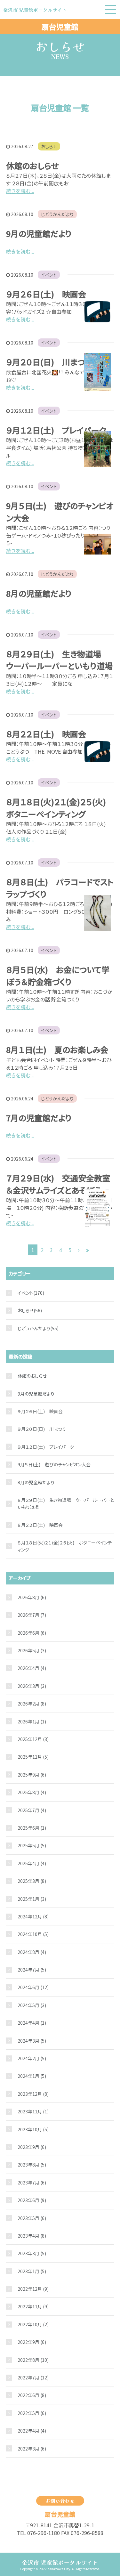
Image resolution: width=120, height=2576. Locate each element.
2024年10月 (33, 1934)
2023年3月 (32, 2253)
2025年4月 (32, 1863)
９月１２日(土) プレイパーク (56, 430)
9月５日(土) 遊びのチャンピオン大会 (54, 1464)
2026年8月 (32, 1597)
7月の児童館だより (39, 1118)
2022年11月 (33, 2306)
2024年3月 (32, 2041)
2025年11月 (33, 1757)
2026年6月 (32, 1633)
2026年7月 (32, 1615)
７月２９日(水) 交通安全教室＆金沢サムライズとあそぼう (58, 1184)
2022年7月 (33, 2378)
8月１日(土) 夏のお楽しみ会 (57, 1049)
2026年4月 (32, 1668)
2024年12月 (33, 1916)
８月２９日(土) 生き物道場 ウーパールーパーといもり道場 (59, 660)
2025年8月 (32, 1792)
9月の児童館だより (39, 233)
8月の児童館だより (39, 593)
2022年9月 (32, 2342)
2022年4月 (32, 2431)
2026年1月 (32, 1721)
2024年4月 (32, 2023)
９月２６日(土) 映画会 (46, 294)
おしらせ (49, 146)
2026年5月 (32, 1650)
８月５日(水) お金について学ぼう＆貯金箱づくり (58, 976)
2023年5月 (32, 2218)
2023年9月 (32, 2147)
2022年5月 (32, 2413)
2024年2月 (32, 2058)
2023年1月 (32, 2271)
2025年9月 (32, 1775)
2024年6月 (33, 1987)
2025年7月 (32, 1810)
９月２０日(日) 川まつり (49, 362)
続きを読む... (20, 191)
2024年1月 (32, 2076)
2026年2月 (32, 1704)
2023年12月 (33, 2094)
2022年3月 (32, 2449)
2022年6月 (32, 2395)
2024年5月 (32, 2005)
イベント (49, 275)
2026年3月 (32, 1686)
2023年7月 (32, 2183)
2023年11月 (33, 2111)
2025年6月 (32, 1828)
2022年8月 (33, 2360)
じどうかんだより (57, 214)
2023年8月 (32, 2165)
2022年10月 (33, 2324)
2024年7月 (32, 1970)
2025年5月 (32, 1845)
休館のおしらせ (32, 166)
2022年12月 (33, 2289)
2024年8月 (32, 1952)
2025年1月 (32, 1899)
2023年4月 (32, 2236)
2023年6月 (32, 2200)
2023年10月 (33, 2129)
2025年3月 (32, 1881)
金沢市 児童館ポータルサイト (60, 2562)
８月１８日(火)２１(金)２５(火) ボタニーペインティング (60, 808)
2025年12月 (33, 1739)
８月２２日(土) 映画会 (46, 734)
